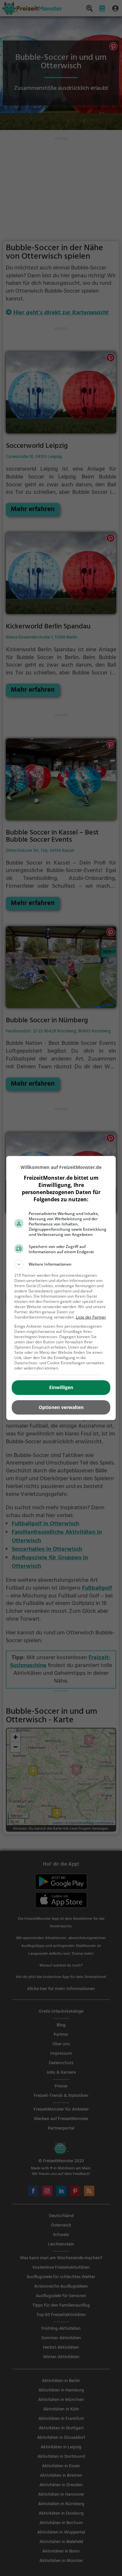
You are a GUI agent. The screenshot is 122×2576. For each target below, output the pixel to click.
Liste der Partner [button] (91, 1317)
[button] (61, 1264)
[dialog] (61, 1288)
